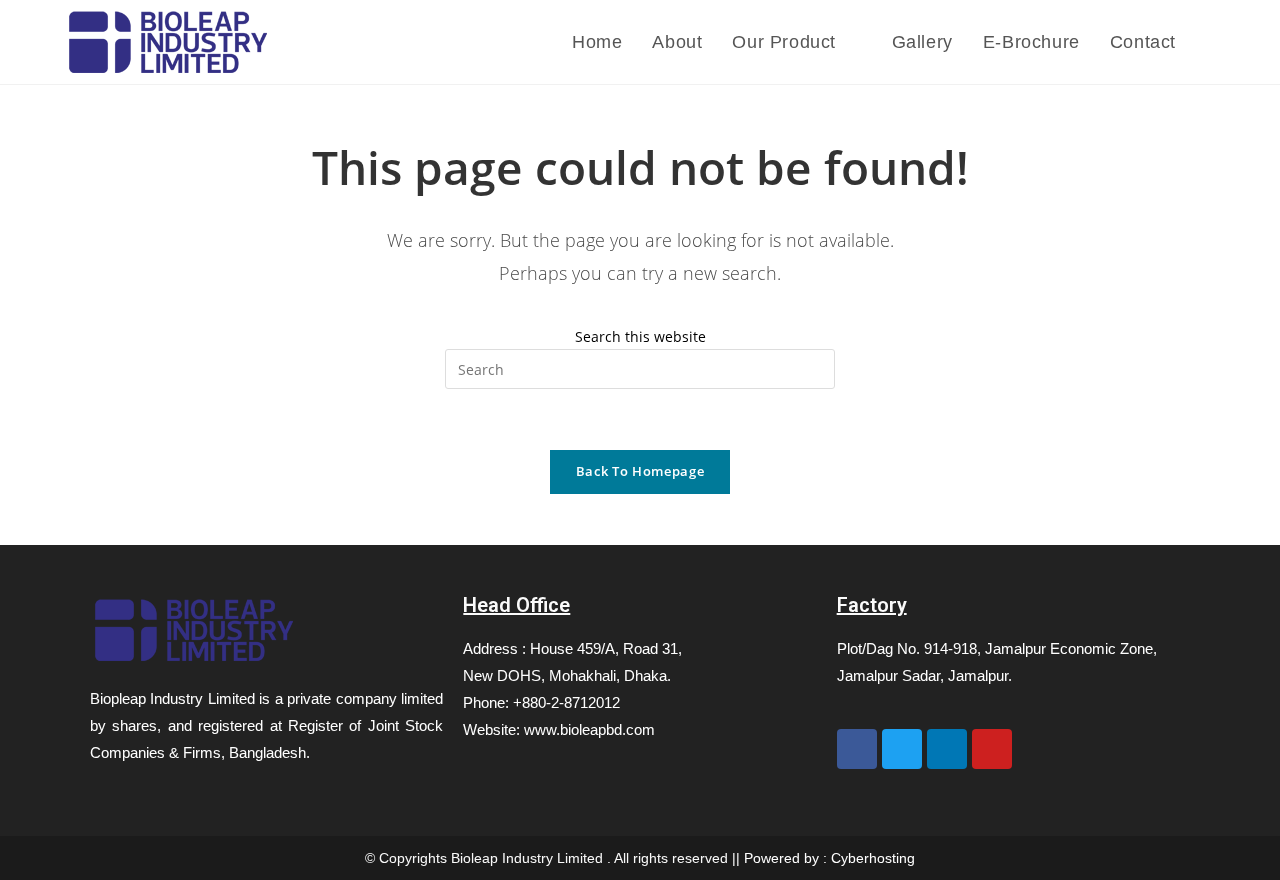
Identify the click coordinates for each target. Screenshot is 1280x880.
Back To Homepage (640, 471)
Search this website (640, 336)
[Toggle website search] (1211, 42)
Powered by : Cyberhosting (829, 858)
